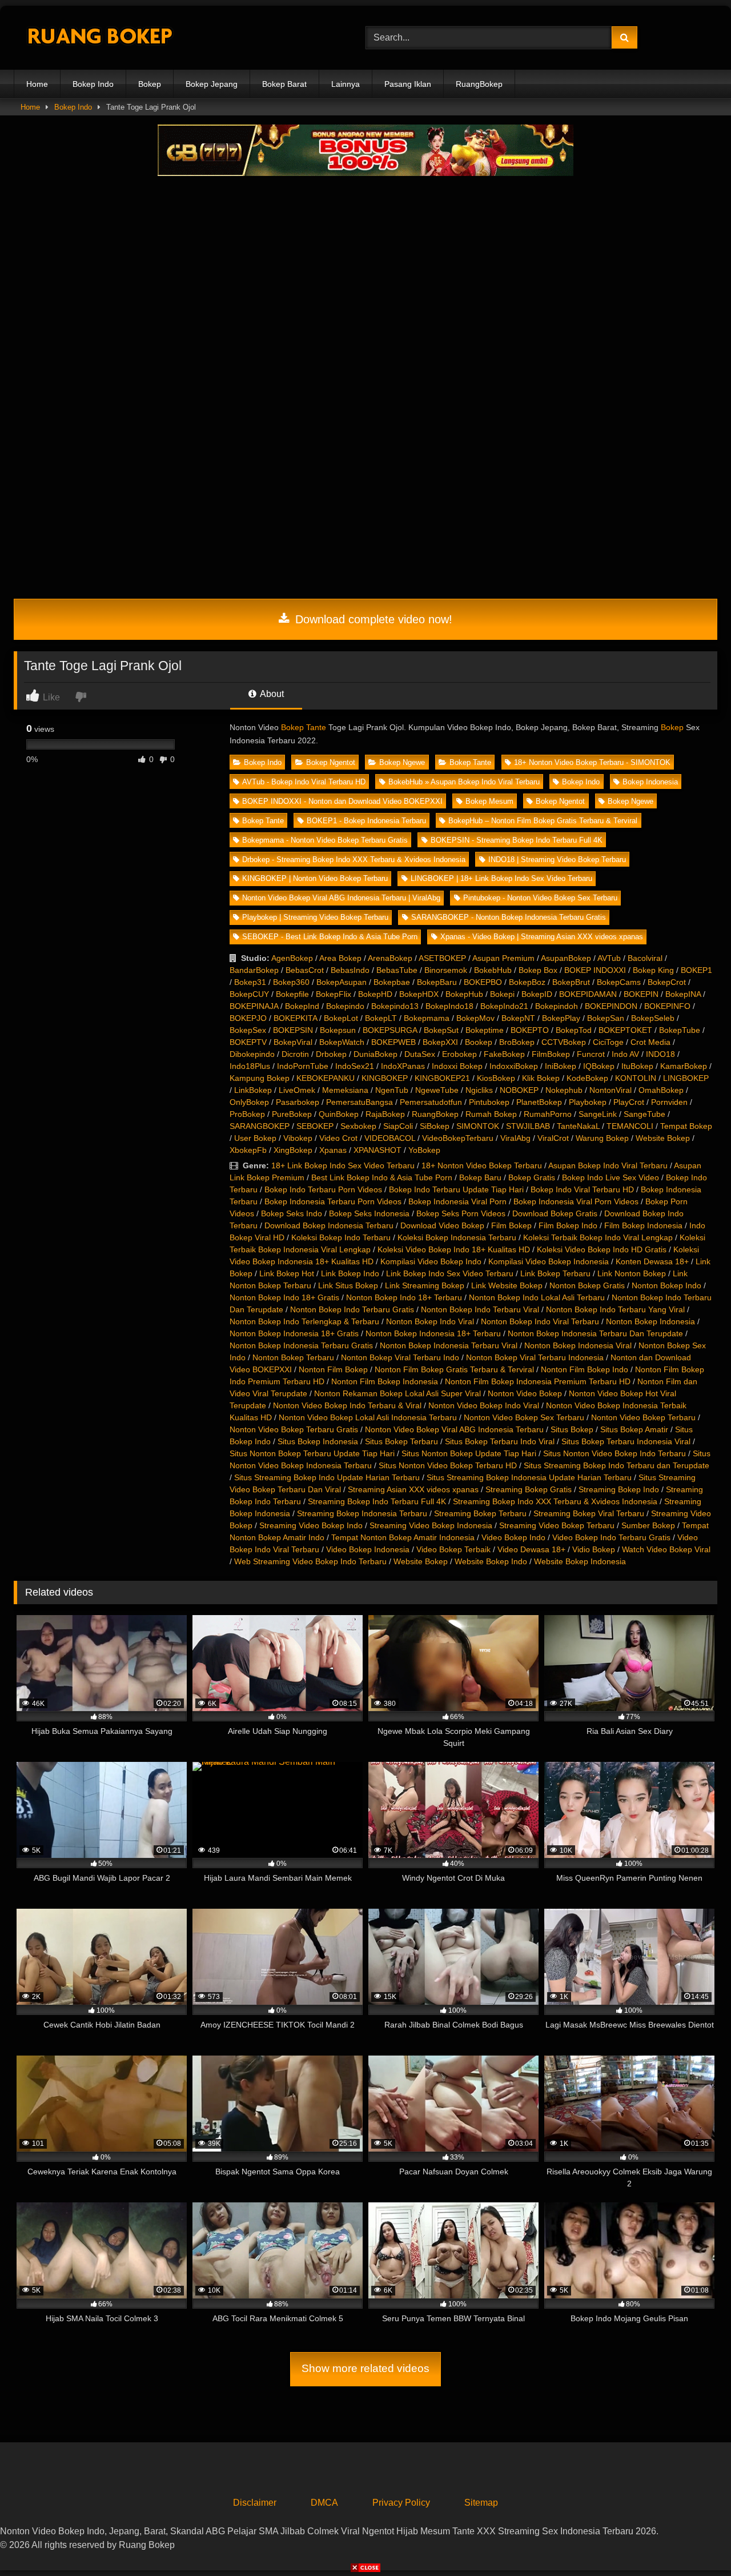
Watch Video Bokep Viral (666, 1549)
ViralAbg (515, 1138)
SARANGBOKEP (260, 1126)
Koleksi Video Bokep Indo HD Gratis (602, 1249)
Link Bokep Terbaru (555, 1273)
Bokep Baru (480, 1177)
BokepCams (619, 982)
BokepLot (341, 1018)
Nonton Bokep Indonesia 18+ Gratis (294, 1333)
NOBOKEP (519, 1090)
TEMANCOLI (630, 1126)
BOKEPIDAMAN (588, 994)
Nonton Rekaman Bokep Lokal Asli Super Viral (397, 1393)
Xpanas (333, 1150)
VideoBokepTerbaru (458, 1138)
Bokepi (502, 994)
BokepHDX (419, 994)
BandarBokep (254, 970)
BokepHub (464, 994)
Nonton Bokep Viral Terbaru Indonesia (535, 1357)
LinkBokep (253, 1090)
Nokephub (564, 1090)
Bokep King (653, 970)
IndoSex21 (355, 1066)
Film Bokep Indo (568, 1225)
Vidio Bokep (594, 1549)
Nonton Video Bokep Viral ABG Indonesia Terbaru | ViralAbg (341, 898)
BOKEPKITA (295, 1018)
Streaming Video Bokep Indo (311, 1525)
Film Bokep (511, 1225)
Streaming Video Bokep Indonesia (431, 1525)
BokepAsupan (342, 982)
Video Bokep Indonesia (368, 1549)
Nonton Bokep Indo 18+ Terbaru (404, 1297)
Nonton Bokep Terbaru (293, 1357)
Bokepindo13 (395, 1006)
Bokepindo (345, 1006)
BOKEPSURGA (390, 1030)
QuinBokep (339, 1114)
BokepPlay (561, 1018)
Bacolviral (645, 958)
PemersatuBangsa (360, 1102)
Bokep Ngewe (402, 762)
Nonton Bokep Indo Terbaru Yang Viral (615, 1309)
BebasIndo (350, 970)
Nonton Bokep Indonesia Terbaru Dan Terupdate (595, 1333)
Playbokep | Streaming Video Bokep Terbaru (315, 917)
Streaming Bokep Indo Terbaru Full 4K (377, 1501)
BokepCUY (249, 994)
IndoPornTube (303, 1066)
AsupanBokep (566, 958)
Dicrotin (295, 1054)
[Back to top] (696, 2542)
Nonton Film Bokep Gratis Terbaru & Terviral (454, 1369)
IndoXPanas (403, 1066)
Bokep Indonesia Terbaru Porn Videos (333, 1201)
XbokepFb (248, 1150)
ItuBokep (637, 1066)
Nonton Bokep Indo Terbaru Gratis (352, 1309)
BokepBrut (571, 982)
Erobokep (459, 1054)
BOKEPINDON (611, 1006)
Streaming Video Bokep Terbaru (557, 1525)
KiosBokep (496, 1078)
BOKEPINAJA (254, 1006)
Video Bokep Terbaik (453, 1549)
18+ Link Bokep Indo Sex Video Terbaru (343, 1165)
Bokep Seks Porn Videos (461, 1213)
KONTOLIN (636, 1078)
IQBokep (599, 1066)
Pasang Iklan (408, 84)
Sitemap (481, 2503)
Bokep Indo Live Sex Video (610, 1177)
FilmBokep (551, 1054)
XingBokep (293, 1150)
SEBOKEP (315, 1126)
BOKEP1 (696, 970)
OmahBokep (661, 1090)
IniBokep (561, 1066)
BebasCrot (305, 970)
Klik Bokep (541, 1078)
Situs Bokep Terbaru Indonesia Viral (626, 1441)
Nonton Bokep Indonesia (650, 1321)
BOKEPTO (530, 1030)
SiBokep (435, 1126)
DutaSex (420, 1054)
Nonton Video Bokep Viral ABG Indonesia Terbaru (454, 1429)
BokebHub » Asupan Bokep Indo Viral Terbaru (464, 782)
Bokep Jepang (212, 84)
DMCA (324, 2503)
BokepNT (518, 1018)
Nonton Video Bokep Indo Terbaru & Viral (347, 1405)
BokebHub (493, 970)
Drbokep (331, 1054)
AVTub (609, 958)
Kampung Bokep (260, 1078)
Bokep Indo (93, 84)
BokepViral (293, 1042)
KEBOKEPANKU (326, 1078)
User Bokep (255, 1138)
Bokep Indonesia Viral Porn (457, 1201)
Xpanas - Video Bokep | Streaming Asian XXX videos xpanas (542, 937)
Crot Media (650, 1042)
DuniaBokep (375, 1054)
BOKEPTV (248, 1042)
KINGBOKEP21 (442, 1078)
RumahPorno (548, 1114)
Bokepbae (392, 982)
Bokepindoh (557, 1006)
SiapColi (398, 1126)
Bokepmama (427, 1018)
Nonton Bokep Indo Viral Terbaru (540, 1321)
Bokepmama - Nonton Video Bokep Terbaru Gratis (325, 840)
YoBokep (424, 1150)
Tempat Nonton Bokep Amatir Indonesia (403, 1537)
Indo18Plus (250, 1066)
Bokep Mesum (489, 801)
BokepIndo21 (504, 1006)
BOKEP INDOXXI (595, 970)
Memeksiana (345, 1090)
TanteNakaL (578, 1126)
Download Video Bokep (442, 1225)
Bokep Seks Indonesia (369, 1213)
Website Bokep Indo (491, 1561)
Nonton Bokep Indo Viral (430, 1321)
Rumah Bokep (491, 1114)
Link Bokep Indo (350, 1273)
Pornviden (669, 1102)
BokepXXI (440, 1042)
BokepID (537, 994)
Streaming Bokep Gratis (529, 1489)
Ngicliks (479, 1090)
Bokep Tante (304, 727)
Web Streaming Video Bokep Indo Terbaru (310, 1561)
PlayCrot (629, 1102)
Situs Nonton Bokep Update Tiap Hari (469, 1453)
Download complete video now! (372, 619)
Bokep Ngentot (331, 762)
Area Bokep (340, 958)
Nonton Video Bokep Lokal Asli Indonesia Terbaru (368, 1417)
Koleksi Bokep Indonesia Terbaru (457, 1237)
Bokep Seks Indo (292, 1213)
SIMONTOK (478, 1126)
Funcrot (591, 1054)
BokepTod (574, 1030)
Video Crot (338, 1138)
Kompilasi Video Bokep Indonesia (549, 1261)
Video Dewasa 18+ (531, 1549)
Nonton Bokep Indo (666, 1285)
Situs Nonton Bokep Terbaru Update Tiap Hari (312, 1453)
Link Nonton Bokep (632, 1273)
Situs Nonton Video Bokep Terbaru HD (448, 1465)
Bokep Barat (284, 84)
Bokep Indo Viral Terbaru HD (582, 1189)
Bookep (479, 1042)
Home (37, 84)
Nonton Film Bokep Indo (585, 1369)
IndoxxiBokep (514, 1066)
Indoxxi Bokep (457, 1066)
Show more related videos (365, 2368)
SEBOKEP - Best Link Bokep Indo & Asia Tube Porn (330, 937)
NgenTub (392, 1090)
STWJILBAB (528, 1126)
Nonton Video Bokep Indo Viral (484, 1405)
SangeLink (598, 1114)
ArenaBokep (390, 958)
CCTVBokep (564, 1042)
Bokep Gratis (532, 1177)
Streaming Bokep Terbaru (480, 1513)
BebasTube (397, 970)
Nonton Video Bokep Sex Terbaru (524, 1417)
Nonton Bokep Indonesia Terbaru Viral (449, 1345)
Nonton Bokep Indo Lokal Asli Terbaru (537, 1297)
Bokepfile (292, 994)
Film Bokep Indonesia (643, 1225)
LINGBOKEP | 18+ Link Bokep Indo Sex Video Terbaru (501, 878)
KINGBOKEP (385, 1078)
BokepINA (683, 994)
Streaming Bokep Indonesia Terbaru (362, 1513)
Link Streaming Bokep (425, 1285)
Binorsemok (446, 970)
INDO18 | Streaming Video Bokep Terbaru (557, 860)
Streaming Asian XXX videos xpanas (413, 1489)
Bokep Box (538, 970)
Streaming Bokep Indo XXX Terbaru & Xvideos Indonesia (555, 1501)
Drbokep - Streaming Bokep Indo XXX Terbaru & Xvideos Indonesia (354, 860)
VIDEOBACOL (390, 1138)
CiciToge (608, 1042)
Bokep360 (291, 982)
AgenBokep (292, 958)
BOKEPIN (641, 994)
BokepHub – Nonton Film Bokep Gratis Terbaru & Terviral (543, 821)
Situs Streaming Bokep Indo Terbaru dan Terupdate (616, 1465)
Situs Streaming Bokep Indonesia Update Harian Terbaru (529, 1477)
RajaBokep (385, 1114)
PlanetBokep (539, 1102)
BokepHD (375, 994)
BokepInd (302, 1006)
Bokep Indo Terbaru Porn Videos (323, 1189)
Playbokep (588, 1102)
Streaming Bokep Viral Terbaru (589, 1513)
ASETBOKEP (442, 958)
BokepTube (680, 1030)
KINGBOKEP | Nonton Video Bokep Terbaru (315, 878)
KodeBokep (587, 1078)
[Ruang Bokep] (99, 38)
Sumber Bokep (648, 1525)
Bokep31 (250, 982)
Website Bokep (663, 1138)
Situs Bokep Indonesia (318, 1441)
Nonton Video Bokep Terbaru (643, 1417)
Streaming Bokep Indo (619, 1489)
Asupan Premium (503, 958)
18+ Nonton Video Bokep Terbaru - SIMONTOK (592, 762)
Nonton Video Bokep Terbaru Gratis (294, 1429)
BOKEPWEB (393, 1042)
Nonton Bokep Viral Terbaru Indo (400, 1357)
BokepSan (606, 1018)
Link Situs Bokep (348, 1285)
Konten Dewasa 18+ (652, 1261)
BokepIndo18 (449, 1006)
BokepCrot (667, 982)
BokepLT (381, 1018)
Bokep (150, 84)
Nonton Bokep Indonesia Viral (578, 1345)
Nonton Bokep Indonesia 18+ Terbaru (433, 1333)
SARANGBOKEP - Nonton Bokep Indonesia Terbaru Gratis (509, 917)
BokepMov (475, 1018)
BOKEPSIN (293, 1030)
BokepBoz (527, 982)
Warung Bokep (602, 1138)
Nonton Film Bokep (333, 1369)
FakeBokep (504, 1054)
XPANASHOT (377, 1150)
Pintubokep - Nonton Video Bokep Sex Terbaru (540, 898)
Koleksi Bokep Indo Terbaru (341, 1237)
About (271, 694)
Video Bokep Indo (513, 1537)
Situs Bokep (572, 1429)
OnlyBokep (249, 1102)
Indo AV (625, 1054)
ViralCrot (553, 1138)
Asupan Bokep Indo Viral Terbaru (608, 1165)
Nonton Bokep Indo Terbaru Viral (480, 1309)
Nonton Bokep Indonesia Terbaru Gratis (301, 1345)
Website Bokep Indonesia (580, 1561)
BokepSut (441, 1030)
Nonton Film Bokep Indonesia (385, 1381)
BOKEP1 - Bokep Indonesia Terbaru (366, 821)
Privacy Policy (401, 2503)
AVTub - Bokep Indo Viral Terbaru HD (304, 782)
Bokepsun (338, 1030)
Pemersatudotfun (431, 1102)
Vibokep (298, 1138)
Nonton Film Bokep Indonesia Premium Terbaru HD (538, 1381)
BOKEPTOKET (625, 1030)
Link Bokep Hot (287, 1273)
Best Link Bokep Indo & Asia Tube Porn (382, 1177)
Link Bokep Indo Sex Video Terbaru (450, 1273)
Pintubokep (489, 1102)
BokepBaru (437, 982)
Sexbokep (358, 1126)
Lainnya (346, 84)
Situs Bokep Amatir (634, 1429)
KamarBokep (684, 1066)
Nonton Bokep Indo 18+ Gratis (284, 1297)
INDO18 (660, 1054)
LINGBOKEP (686, 1078)
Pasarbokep (298, 1102)
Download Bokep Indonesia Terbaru (329, 1225)
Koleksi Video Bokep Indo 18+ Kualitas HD (454, 1249)
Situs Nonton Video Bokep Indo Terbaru (614, 1453)
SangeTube (644, 1114)
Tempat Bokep (686, 1126)
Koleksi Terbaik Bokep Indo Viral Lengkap (598, 1237)
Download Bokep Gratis (555, 1213)
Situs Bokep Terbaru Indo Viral (500, 1441)
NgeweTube (437, 1090)
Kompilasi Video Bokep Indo (431, 1261)
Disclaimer (255, 2503)
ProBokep (247, 1114)
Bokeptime (485, 1030)
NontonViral (610, 1090)
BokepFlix (334, 994)
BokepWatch (342, 1042)
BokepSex (248, 1030)
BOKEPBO (483, 982)
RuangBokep (479, 84)
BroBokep (517, 1042)
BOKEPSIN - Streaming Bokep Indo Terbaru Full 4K (517, 840)
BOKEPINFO (667, 1006)
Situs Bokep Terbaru (401, 1441)
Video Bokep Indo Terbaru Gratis (611, 1537)
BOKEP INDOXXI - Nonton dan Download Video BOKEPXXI (342, 801)
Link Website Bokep (507, 1285)
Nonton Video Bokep (525, 1393)
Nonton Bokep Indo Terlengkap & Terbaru (304, 1321)
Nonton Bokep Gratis (587, 1285)
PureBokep (292, 1114)
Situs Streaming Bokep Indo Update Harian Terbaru (327, 1477)
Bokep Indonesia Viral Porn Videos (576, 1201)
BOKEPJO (248, 1018)
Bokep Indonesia (650, 782)
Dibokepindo (252, 1054)
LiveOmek (297, 1090)
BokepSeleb (653, 1018)
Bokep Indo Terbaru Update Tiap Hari (456, 1189)
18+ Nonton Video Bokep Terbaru (482, 1165)
